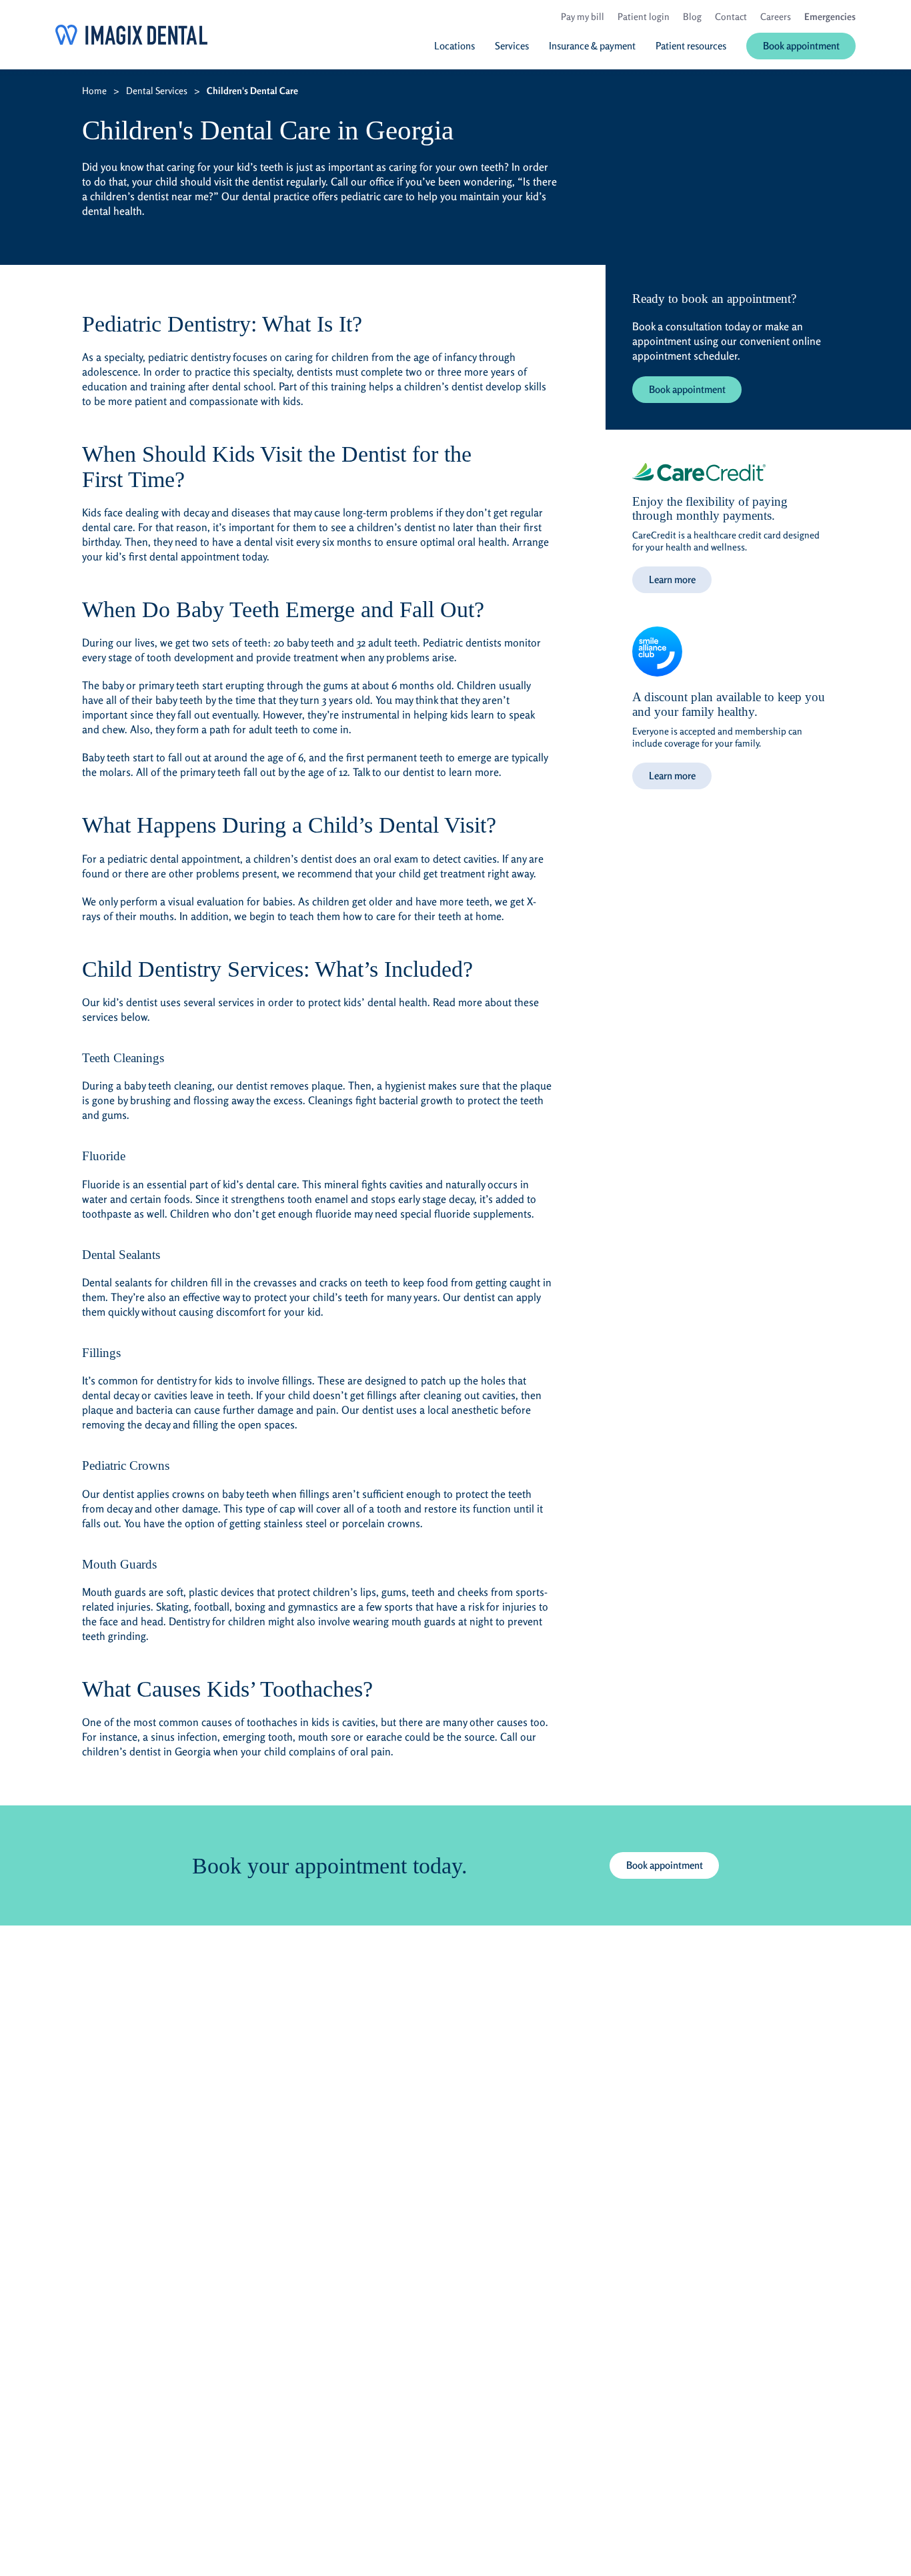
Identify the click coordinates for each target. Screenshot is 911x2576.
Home (94, 90)
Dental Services (157, 90)
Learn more (672, 579)
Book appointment (687, 389)
